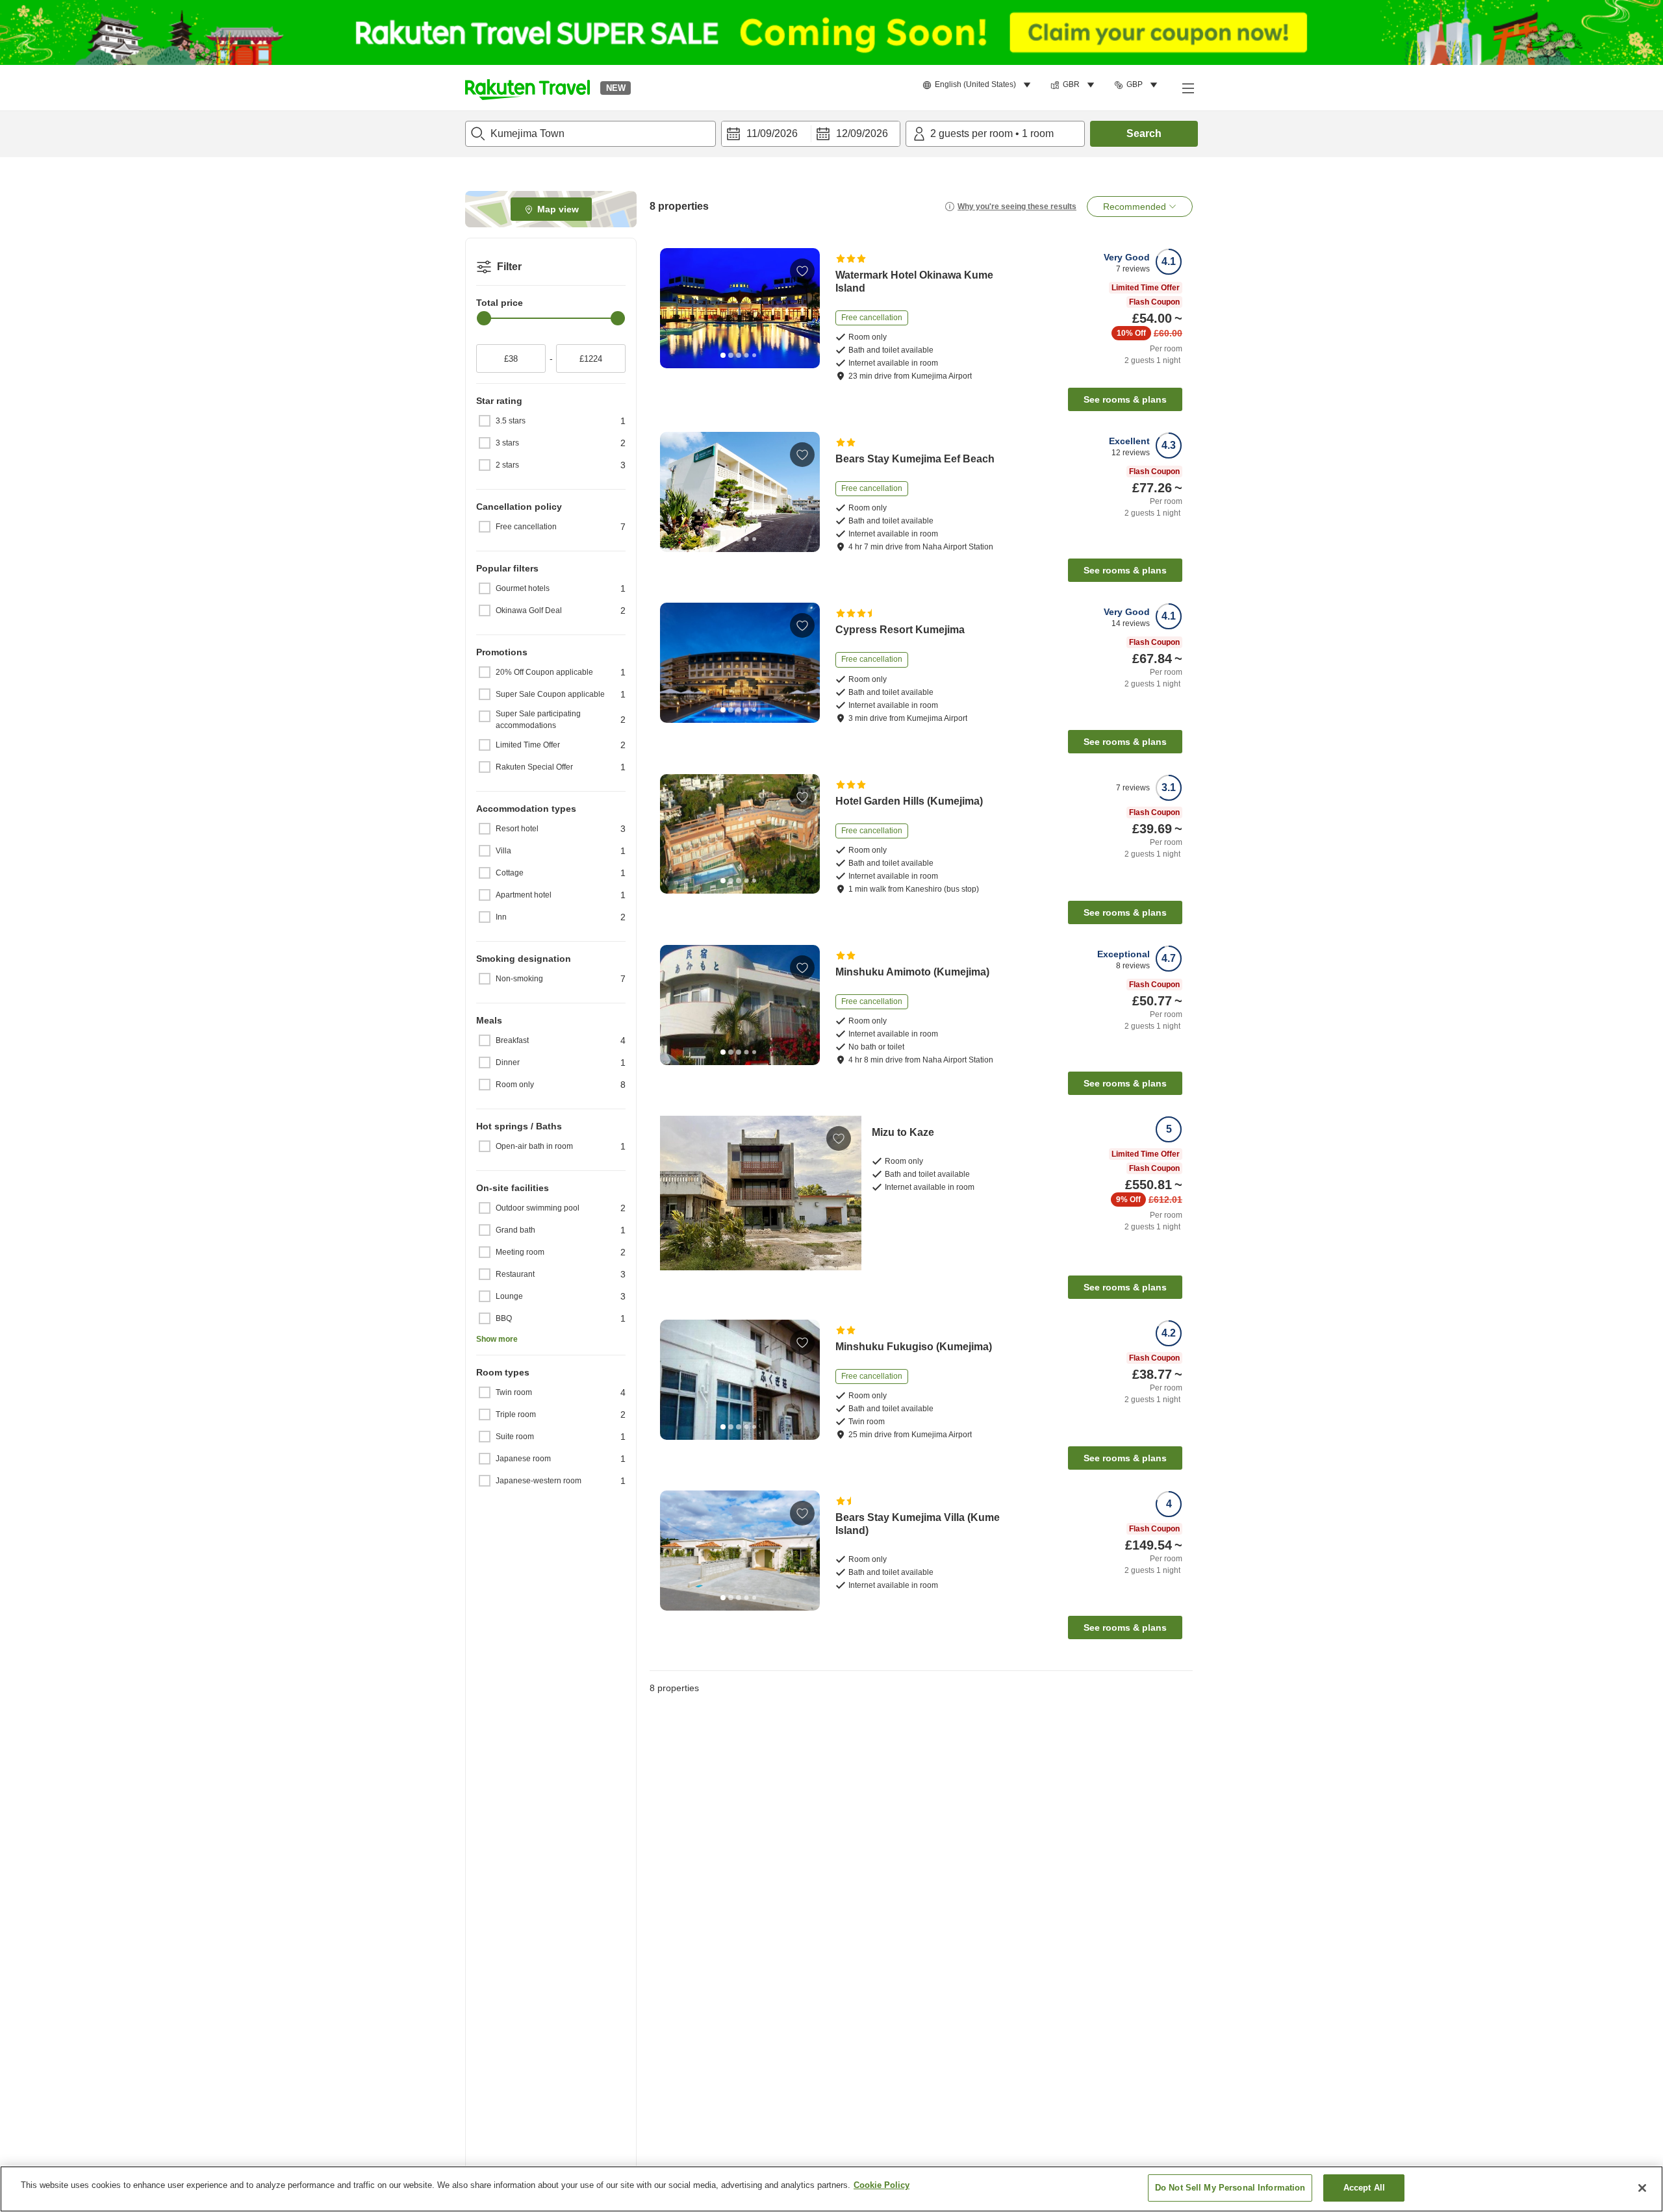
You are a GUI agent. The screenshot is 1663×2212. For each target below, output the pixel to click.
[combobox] (590, 134)
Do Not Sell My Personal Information (1230, 2188)
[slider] (484, 318)
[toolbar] (811, 134)
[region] (831, 2189)
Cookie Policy (882, 2185)
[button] (527, 88)
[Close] (1642, 2188)
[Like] (802, 271)
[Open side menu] (1187, 88)
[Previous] (674, 308)
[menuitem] (979, 85)
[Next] (806, 308)
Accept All (1364, 2188)
